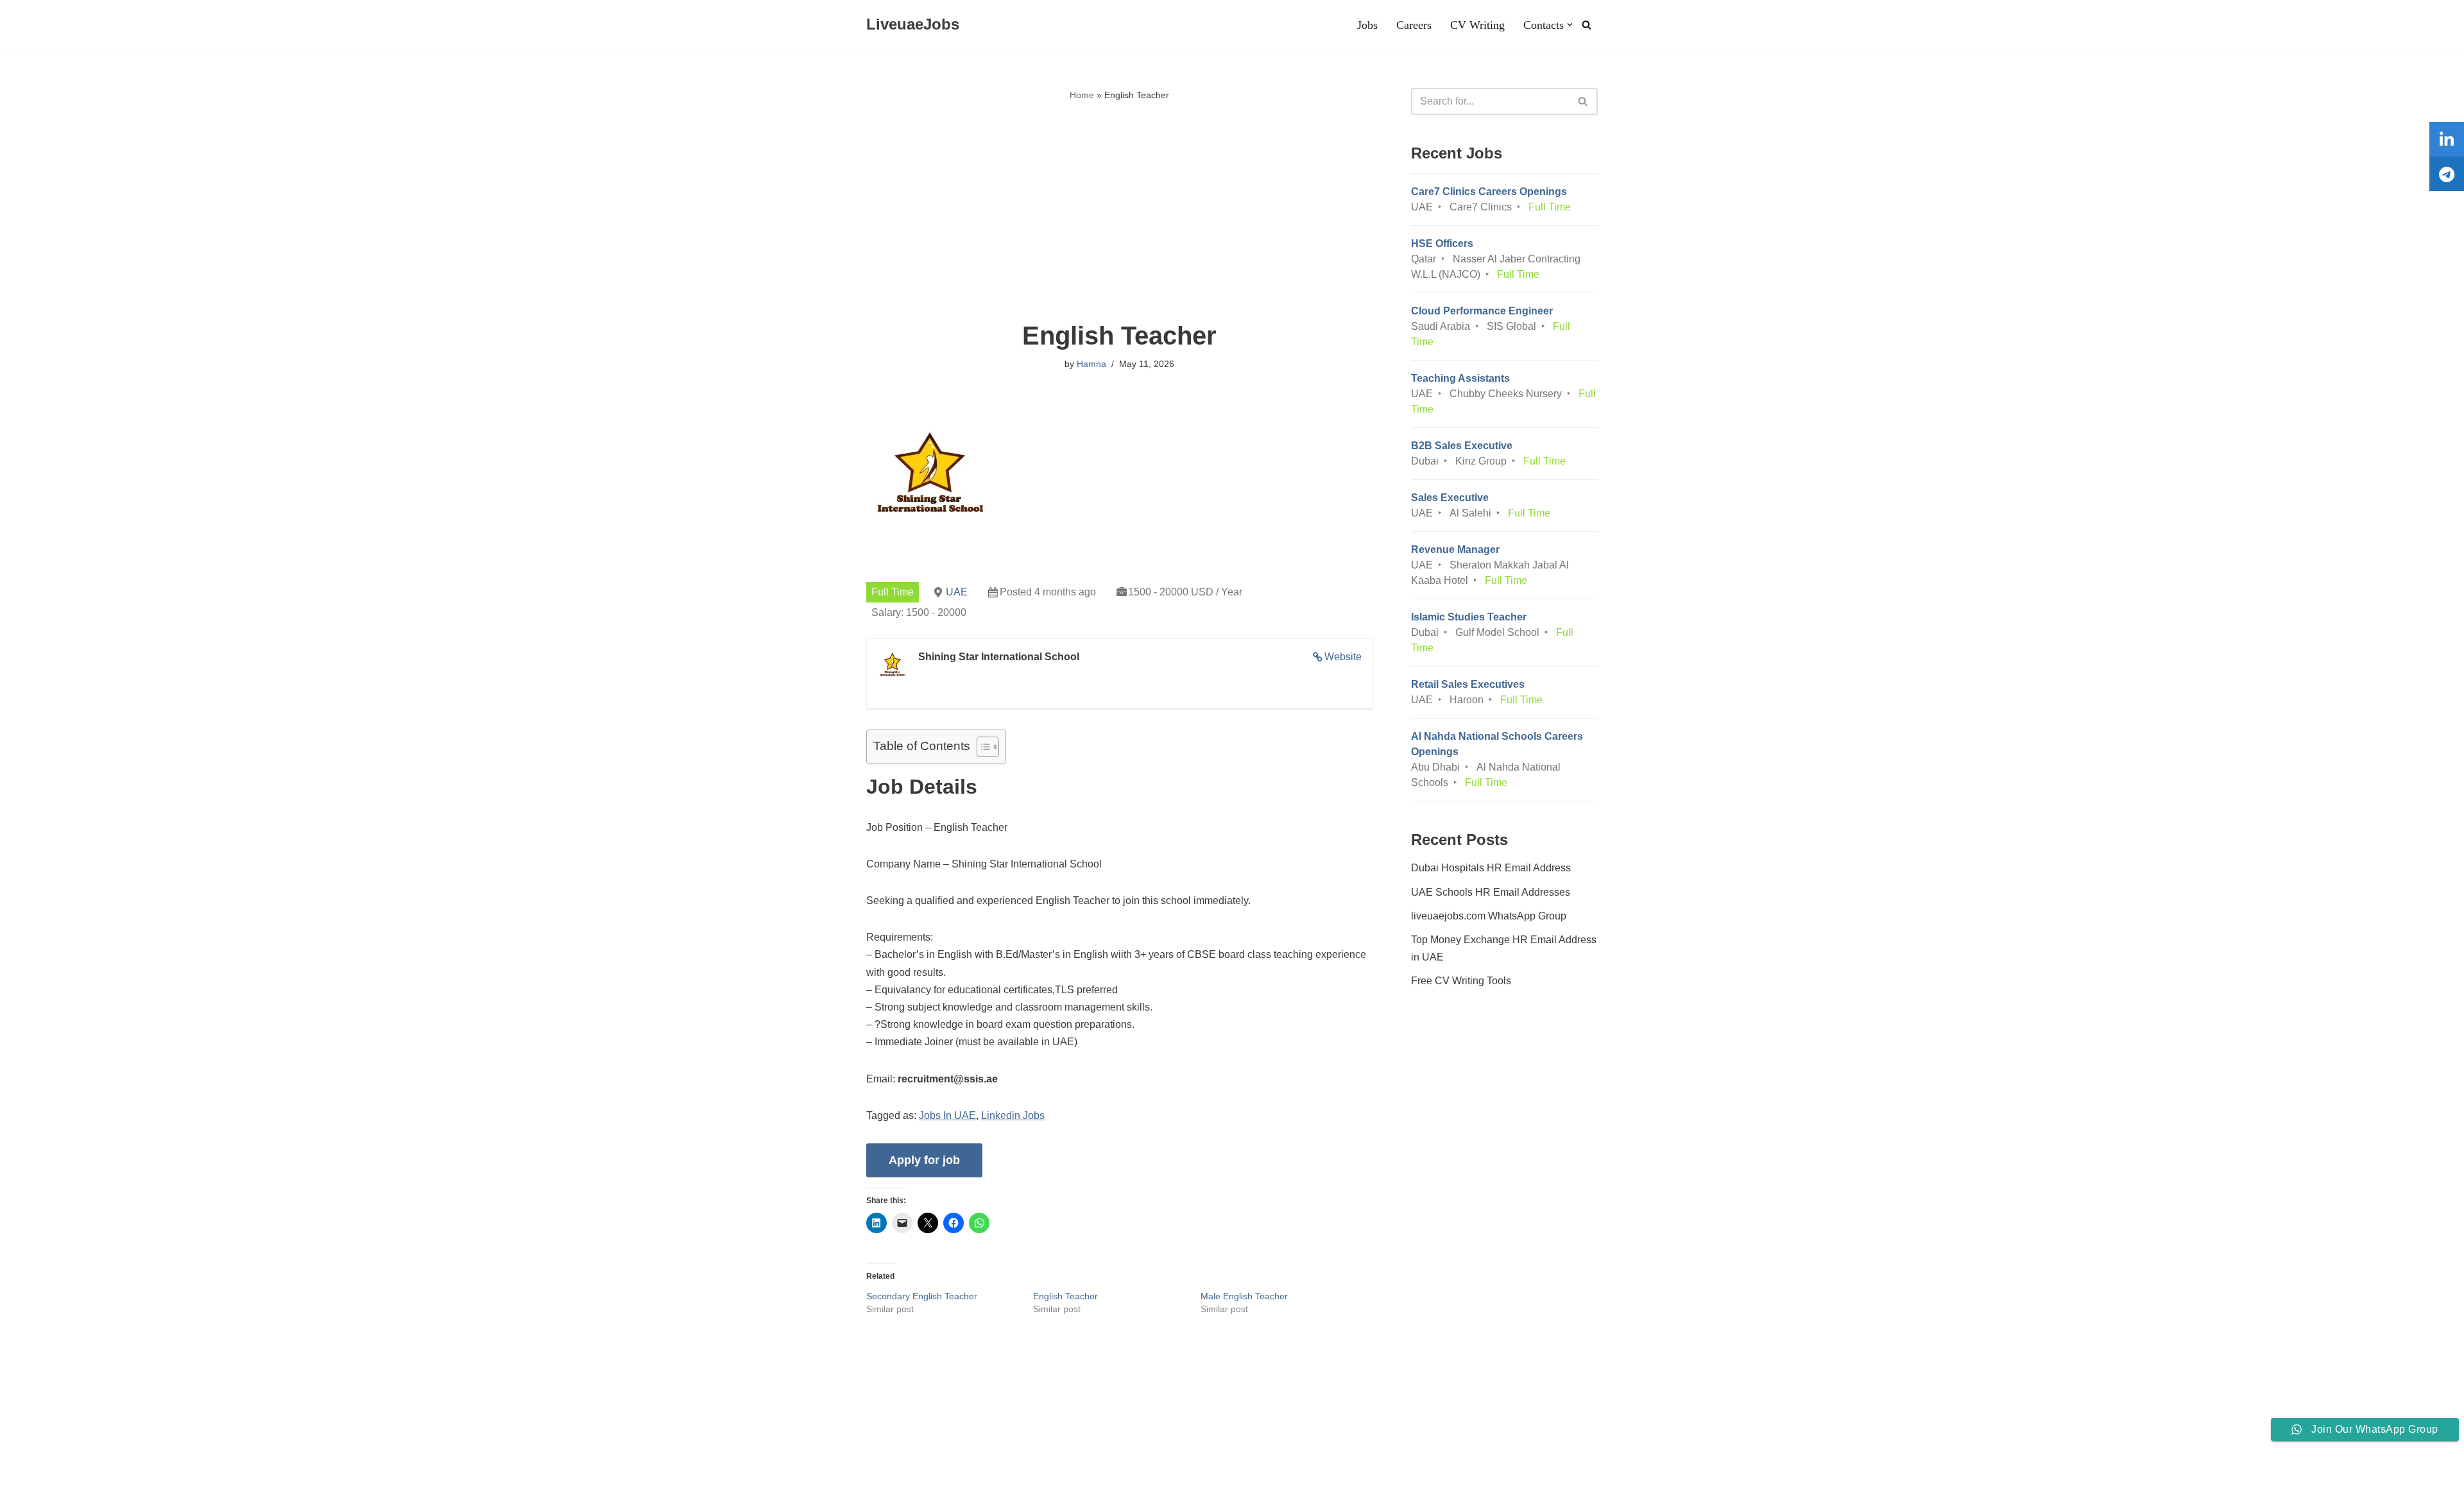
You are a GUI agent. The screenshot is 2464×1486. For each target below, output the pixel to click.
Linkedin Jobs (1013, 1115)
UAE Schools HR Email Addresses (1491, 892)
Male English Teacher (1244, 1296)
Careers (1414, 25)
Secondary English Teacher (922, 1296)
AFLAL (167, 1469)
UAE (957, 592)
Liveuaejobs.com (48, 1469)
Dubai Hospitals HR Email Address (1491, 868)
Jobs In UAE (947, 1115)
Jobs (1367, 25)
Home (1082, 95)
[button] (1570, 25)
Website (1343, 657)
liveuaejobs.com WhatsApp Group (1489, 916)
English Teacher (1065, 1296)
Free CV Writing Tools (1461, 981)
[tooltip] (2447, 139)
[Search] (1587, 25)
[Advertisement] (1119, 212)
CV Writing (1477, 25)
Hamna (1091, 364)
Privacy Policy (411, 1437)
